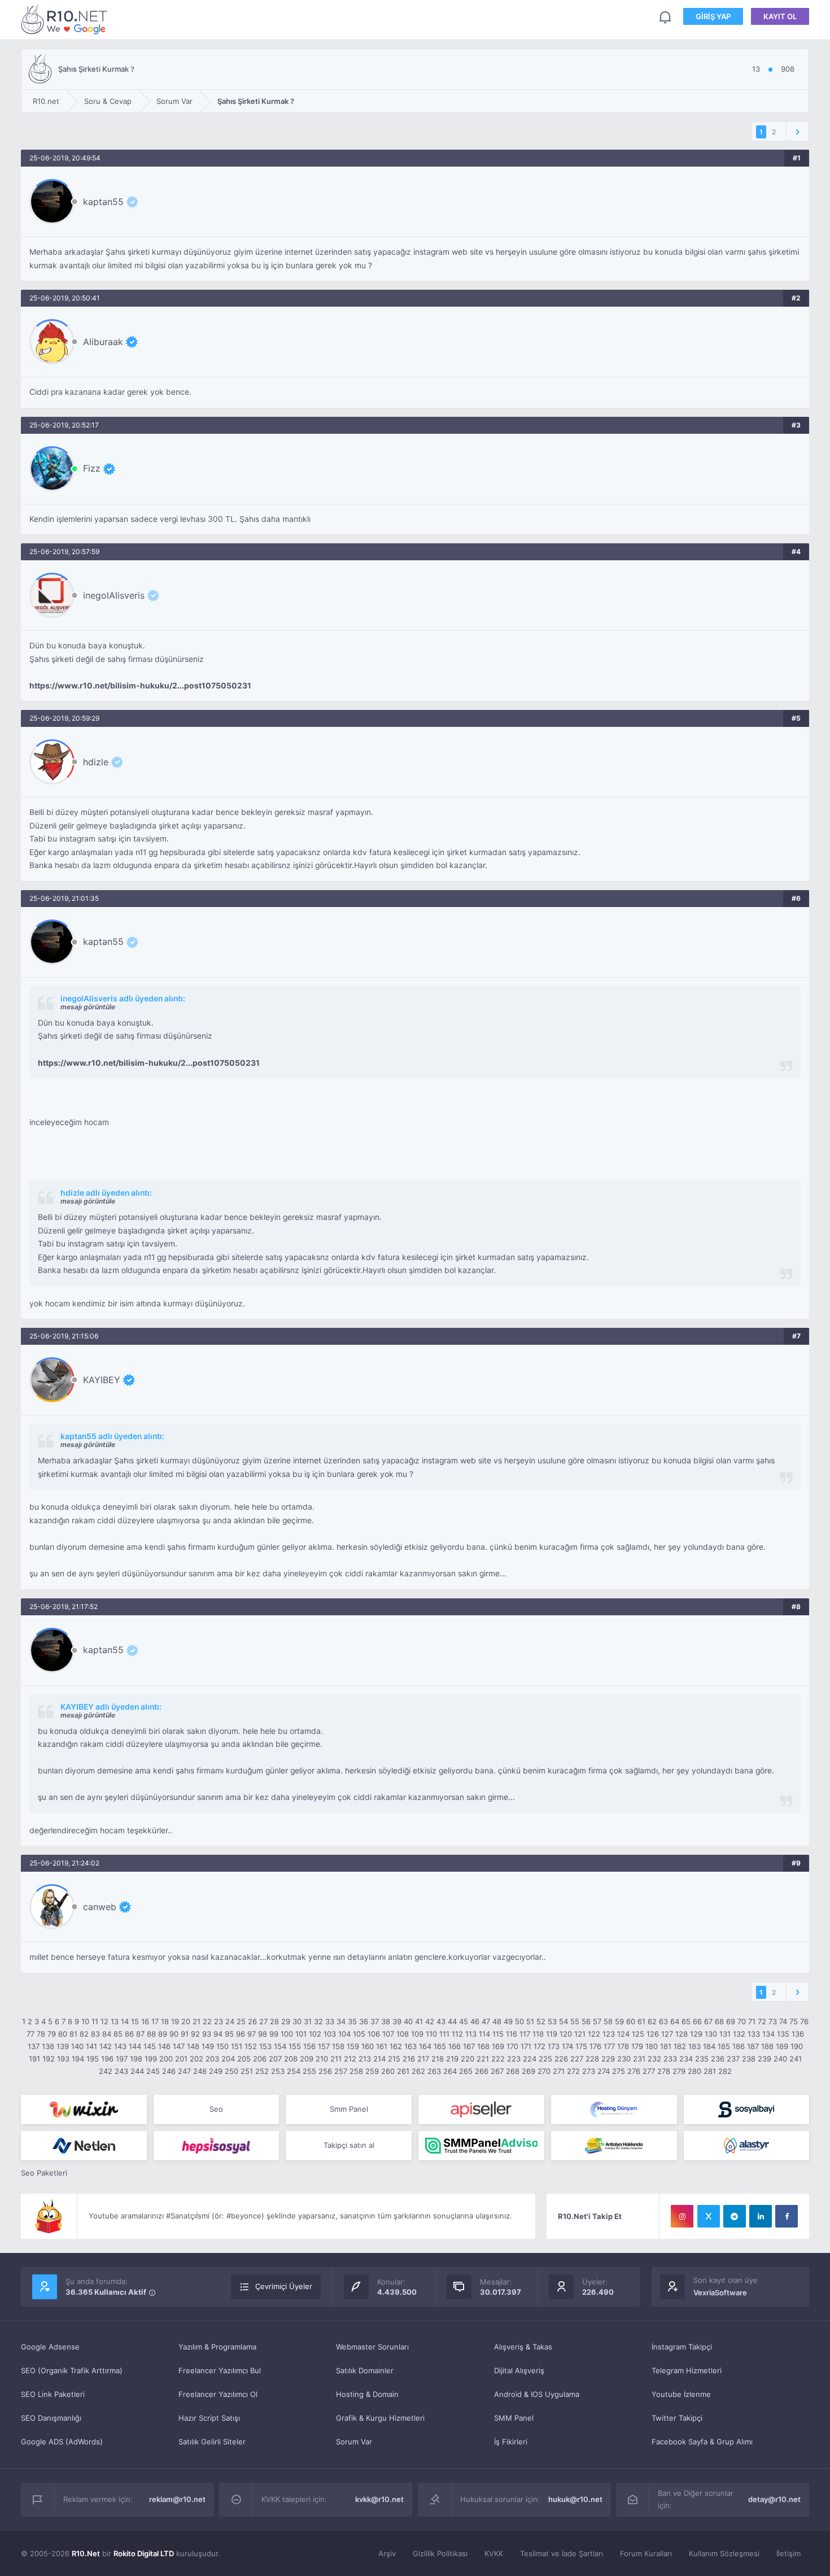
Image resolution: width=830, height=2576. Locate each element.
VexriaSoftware (720, 2292)
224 (530, 2059)
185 (724, 2046)
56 (586, 2021)
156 (309, 2046)
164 (425, 2046)
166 (455, 2046)
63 (663, 2021)
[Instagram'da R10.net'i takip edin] (682, 2216)
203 (212, 2059)
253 (278, 2071)
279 (679, 2071)
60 (631, 2021)
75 (794, 2021)
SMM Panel (514, 2418)
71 (752, 2021)
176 (595, 2046)
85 (118, 2034)
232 (654, 2059)
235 (702, 2059)
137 (34, 2046)
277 (649, 2071)
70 (742, 2021)
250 (231, 2071)
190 (797, 2046)
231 (639, 2059)
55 (575, 2021)
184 (709, 2046)
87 (140, 2034)
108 (403, 2034)
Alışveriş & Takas (523, 2347)
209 (307, 2059)
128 (682, 2034)
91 (185, 2034)
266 (482, 2071)
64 (675, 2021)
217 (423, 2059)
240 (780, 2059)
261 (403, 2071)
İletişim (788, 2553)
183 (694, 2046)
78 (41, 2034)
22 (207, 2021)
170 (512, 2046)
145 (150, 2046)
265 (466, 2071)
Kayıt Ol (780, 16)
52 (541, 2021)
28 (274, 2021)
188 (767, 2046)
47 (486, 2021)
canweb (100, 1907)
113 (471, 2034)
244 (137, 2071)
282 (725, 2071)
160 (368, 2046)
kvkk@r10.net (379, 2499)
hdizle (96, 762)
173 (554, 2046)
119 (552, 2034)
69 (731, 2021)
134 (768, 2034)
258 (356, 2071)
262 (418, 2071)
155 (295, 2046)
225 (545, 2059)
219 (452, 2059)
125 (638, 2034)
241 (796, 2059)
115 (498, 2034)
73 (773, 2021)
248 (200, 2071)
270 (544, 2071)
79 (52, 2034)
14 (125, 2021)
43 (441, 2021)
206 (260, 2059)
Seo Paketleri (44, 2173)
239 (765, 2059)
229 (608, 2059)
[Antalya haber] (614, 2146)
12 (104, 2021)
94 (218, 2034)
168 (483, 2046)
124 (623, 2034)
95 (229, 2034)
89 (163, 2034)
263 (434, 2071)
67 (708, 2021)
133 (754, 2034)
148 (193, 2046)
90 (174, 2034)
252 (262, 2071)
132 (739, 2034)
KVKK (494, 2553)
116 (512, 2034)
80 (63, 2034)
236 (718, 2059)
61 (641, 2021)
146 (164, 2046)
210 (322, 2059)
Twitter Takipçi (677, 2418)
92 (195, 2034)
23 (219, 2021)
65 (686, 2021)
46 (475, 2021)
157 (324, 2046)
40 (408, 2021)
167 (469, 2046)
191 (34, 2059)
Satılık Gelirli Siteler (212, 2442)
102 (315, 2034)
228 (592, 2059)
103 (330, 2034)
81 (73, 2034)
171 (526, 2046)
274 (604, 2071)
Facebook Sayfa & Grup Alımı (702, 2442)
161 (382, 2046)
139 (63, 2046)
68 (719, 2021)
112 (457, 2034)
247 (184, 2071)
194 (78, 2059)
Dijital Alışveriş (519, 2370)
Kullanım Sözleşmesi (724, 2553)
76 (804, 2021)
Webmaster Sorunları (372, 2347)
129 (696, 2034)
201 (181, 2059)
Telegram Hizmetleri (687, 2370)
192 (49, 2059)
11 (95, 2021)
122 (594, 2034)
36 (364, 2021)
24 (230, 2021)
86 (129, 2034)
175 (581, 2046)
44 (452, 2021)
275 (619, 2071)
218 (438, 2059)
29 (286, 2021)
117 (525, 2034)
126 (653, 2034)
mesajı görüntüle (88, 1007)
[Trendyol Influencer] (84, 2109)
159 (353, 2046)
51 (530, 2021)
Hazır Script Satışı (209, 2418)
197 (122, 2059)
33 (330, 2021)
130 (711, 2034)
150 (222, 2046)
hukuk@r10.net (575, 2499)
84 (107, 2034)
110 (431, 2034)
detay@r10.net (774, 2499)
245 (153, 2071)
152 (251, 2046)
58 (608, 2021)
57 (597, 2021)
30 (297, 2021)
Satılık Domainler (365, 2370)
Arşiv (387, 2553)
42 (430, 2021)
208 (291, 2059)
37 (375, 2021)
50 (519, 2021)
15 (135, 2021)
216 (409, 2059)
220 (468, 2059)
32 (318, 2021)
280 (694, 2071)
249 (216, 2071)
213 (365, 2059)
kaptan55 (103, 202)
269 (528, 2071)
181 (666, 2046)
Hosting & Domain (367, 2394)
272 (573, 2071)
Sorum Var (354, 2442)
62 (652, 2021)
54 (563, 2021)
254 (294, 2071)
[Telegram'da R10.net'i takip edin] (735, 2216)
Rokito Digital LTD (144, 2553)
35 (352, 2021)
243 (121, 2071)
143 (120, 2046)
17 (155, 2021)
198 (136, 2059)
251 (247, 2071)
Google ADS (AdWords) (62, 2442)
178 (623, 2046)
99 (274, 2034)
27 (263, 2021)
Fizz (92, 468)
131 (725, 2034)
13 (115, 2021)
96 (241, 2034)
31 (308, 2021)
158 (338, 2046)
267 (497, 2071)
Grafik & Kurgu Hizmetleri (380, 2418)
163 (410, 2046)
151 (237, 2046)
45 (464, 2021)
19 (175, 2021)
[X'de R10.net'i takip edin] (709, 2216)
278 (664, 2071)
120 (566, 2034)
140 (77, 2046)
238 (749, 2059)
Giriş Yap (713, 16)
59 (619, 2021)
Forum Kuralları (646, 2553)
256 (325, 2071)
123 (609, 2034)
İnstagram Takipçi (682, 2347)
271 (559, 2071)
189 (782, 2046)
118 (538, 2034)
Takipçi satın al (349, 2145)
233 (670, 2059)
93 (207, 2034)
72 (762, 2021)
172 (539, 2046)
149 (208, 2046)
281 (710, 2071)
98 (263, 2034)
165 (440, 2046)
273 (589, 2071)
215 (394, 2059)
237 (733, 2059)
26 (252, 2021)
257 (341, 2071)
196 (107, 2059)
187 (753, 2046)
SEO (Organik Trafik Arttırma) (72, 2370)
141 (91, 2046)
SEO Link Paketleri (53, 2394)
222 (498, 2059)
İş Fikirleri (511, 2442)
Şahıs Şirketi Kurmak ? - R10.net (66, 19)
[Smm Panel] (481, 2109)
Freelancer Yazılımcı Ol (218, 2394)
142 (106, 2046)
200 (166, 2059)
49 (508, 2021)
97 (252, 2034)
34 (341, 2021)
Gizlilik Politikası (440, 2553)
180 (652, 2046)
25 (241, 2021)
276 (634, 2071)
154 (280, 2046)
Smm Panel (349, 2109)
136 (798, 2034)
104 (344, 2034)
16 (145, 2021)
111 (444, 2034)
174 (567, 2046)
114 (484, 2034)
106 (374, 2034)
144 (135, 2046)
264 (450, 2071)
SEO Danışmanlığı (51, 2418)
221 (483, 2059)
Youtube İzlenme (681, 2394)
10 (85, 2021)
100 (287, 2034)
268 (513, 2071)
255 (309, 2071)
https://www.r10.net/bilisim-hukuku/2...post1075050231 (140, 686)
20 (186, 2021)
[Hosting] (614, 2109)
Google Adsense (50, 2347)
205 (244, 2059)
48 (497, 2021)
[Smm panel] (481, 2146)
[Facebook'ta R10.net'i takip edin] (787, 2216)
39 (397, 2021)
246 (169, 2071)
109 (417, 2034)
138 (48, 2046)
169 (498, 2046)
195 (93, 2059)
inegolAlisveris (114, 595)
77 (30, 2034)
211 (336, 2059)
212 (350, 2059)
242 (106, 2071)
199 (151, 2059)
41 (419, 2021)
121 (580, 2034)
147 (179, 2046)
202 (196, 2059)
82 (84, 2034)
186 (739, 2046)
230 (624, 2059)
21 (196, 2021)
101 (301, 2034)
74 (783, 2021)
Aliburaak (103, 342)
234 (686, 2059)
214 (379, 2059)
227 (577, 2059)
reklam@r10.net (177, 2499)
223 (514, 2059)
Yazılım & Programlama (217, 2347)
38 (386, 2021)
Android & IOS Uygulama (537, 2394)
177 (609, 2046)
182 (680, 2046)
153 (265, 2046)
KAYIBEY (102, 1380)
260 (388, 2071)
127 (667, 2034)
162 (396, 2046)
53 (552, 2021)
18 (165, 2021)
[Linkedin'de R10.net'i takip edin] (761, 2216)
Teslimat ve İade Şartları (562, 2553)
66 (697, 2021)
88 (151, 2034)
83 (95, 2034)
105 (359, 2034)
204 (228, 2059)
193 (63, 2059)
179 (637, 2046)
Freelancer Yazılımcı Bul (220, 2370)
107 (388, 2034)
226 (561, 2059)
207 (275, 2059)
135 (783, 2034)
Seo (216, 2109)
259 (372, 2071)
